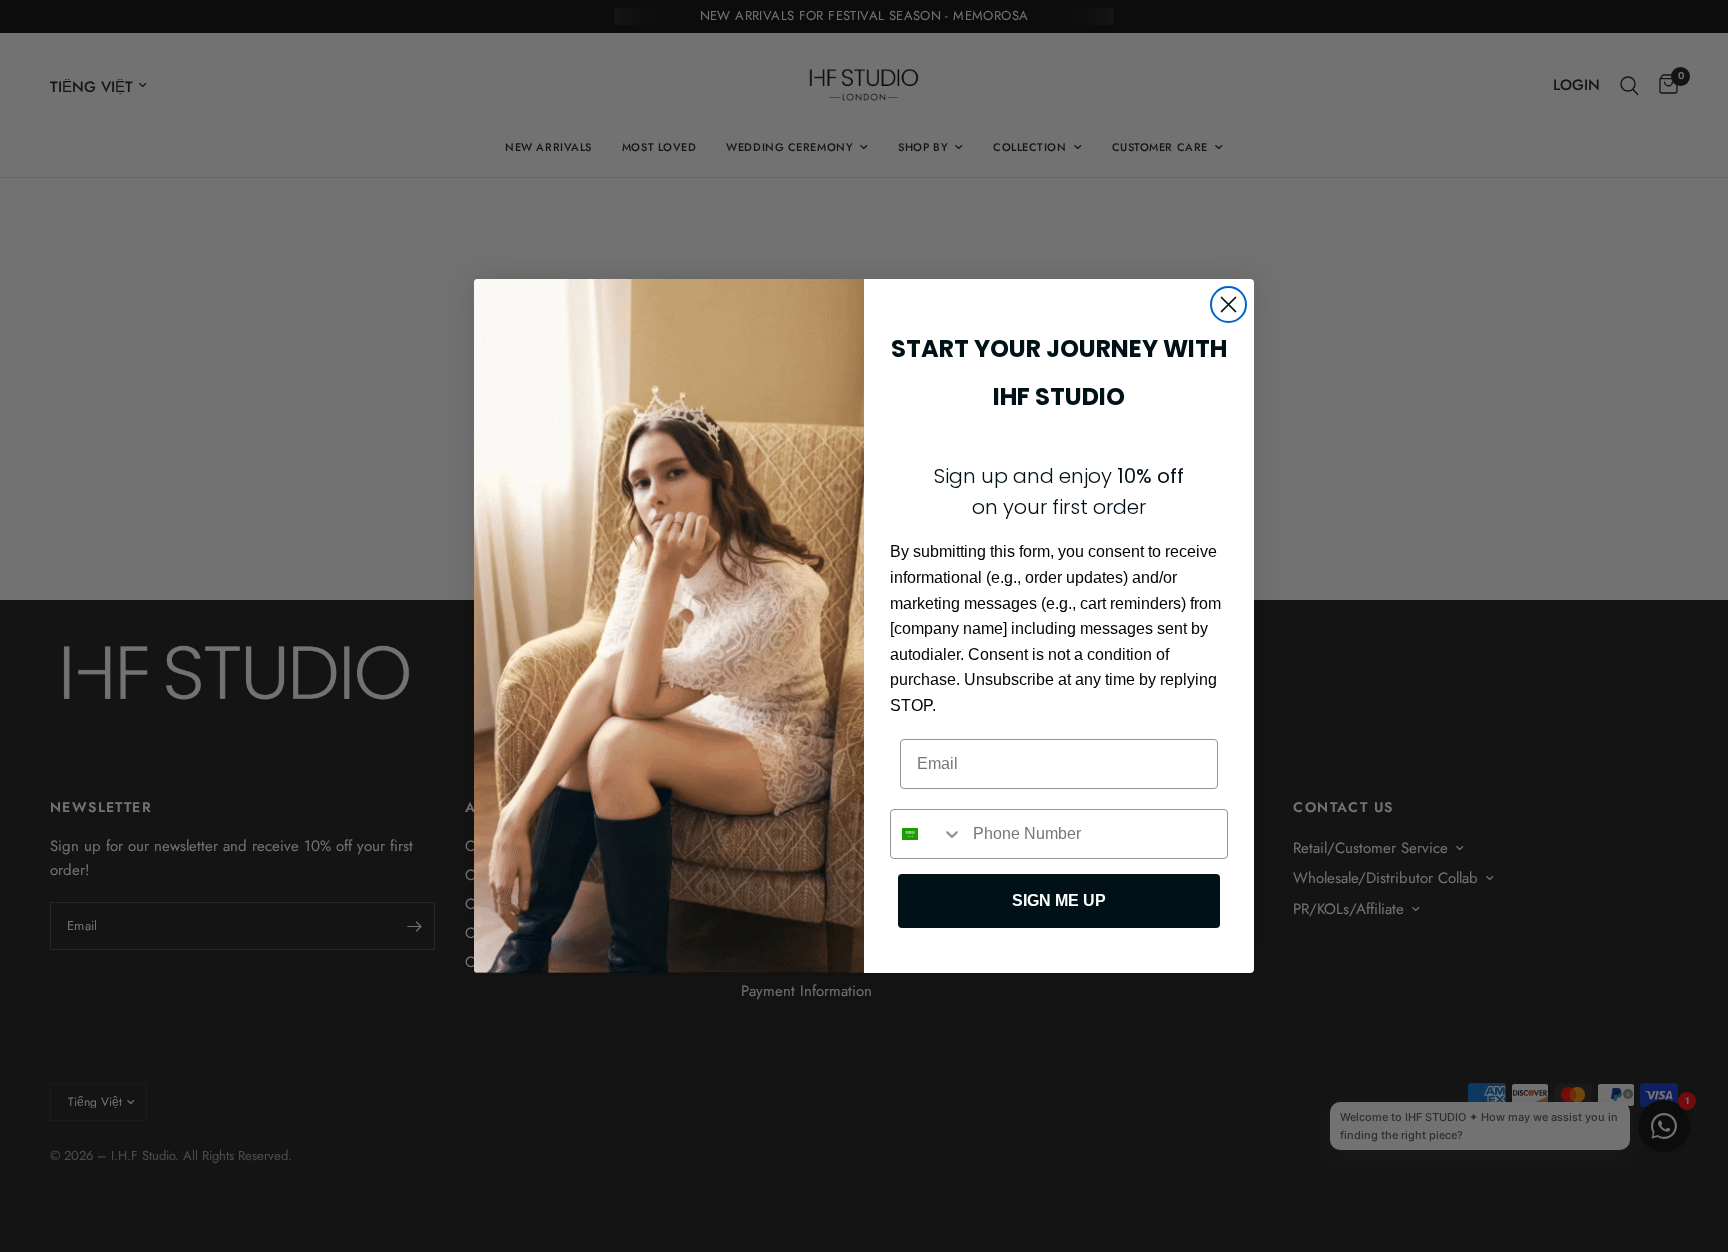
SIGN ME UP (1059, 900)
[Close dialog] (1228, 304)
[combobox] (927, 834)
